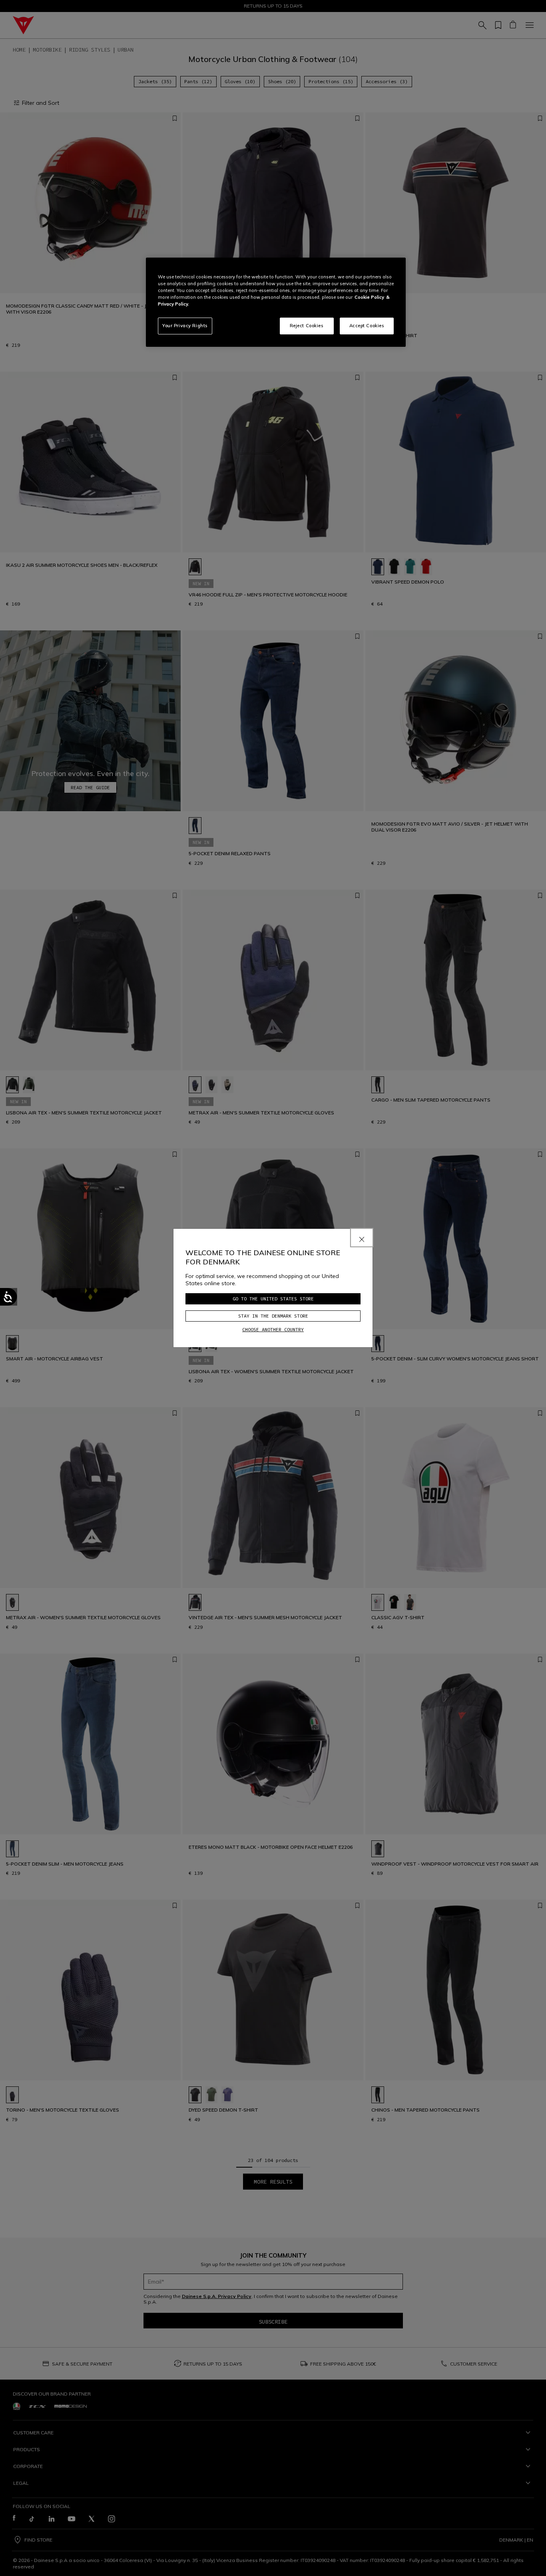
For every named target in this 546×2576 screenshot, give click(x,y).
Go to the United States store (273, 1299)
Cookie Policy (369, 297)
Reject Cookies (307, 326)
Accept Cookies (367, 326)
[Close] (362, 1238)
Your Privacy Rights (185, 326)
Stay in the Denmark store (273, 1316)
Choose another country (273, 1329)
